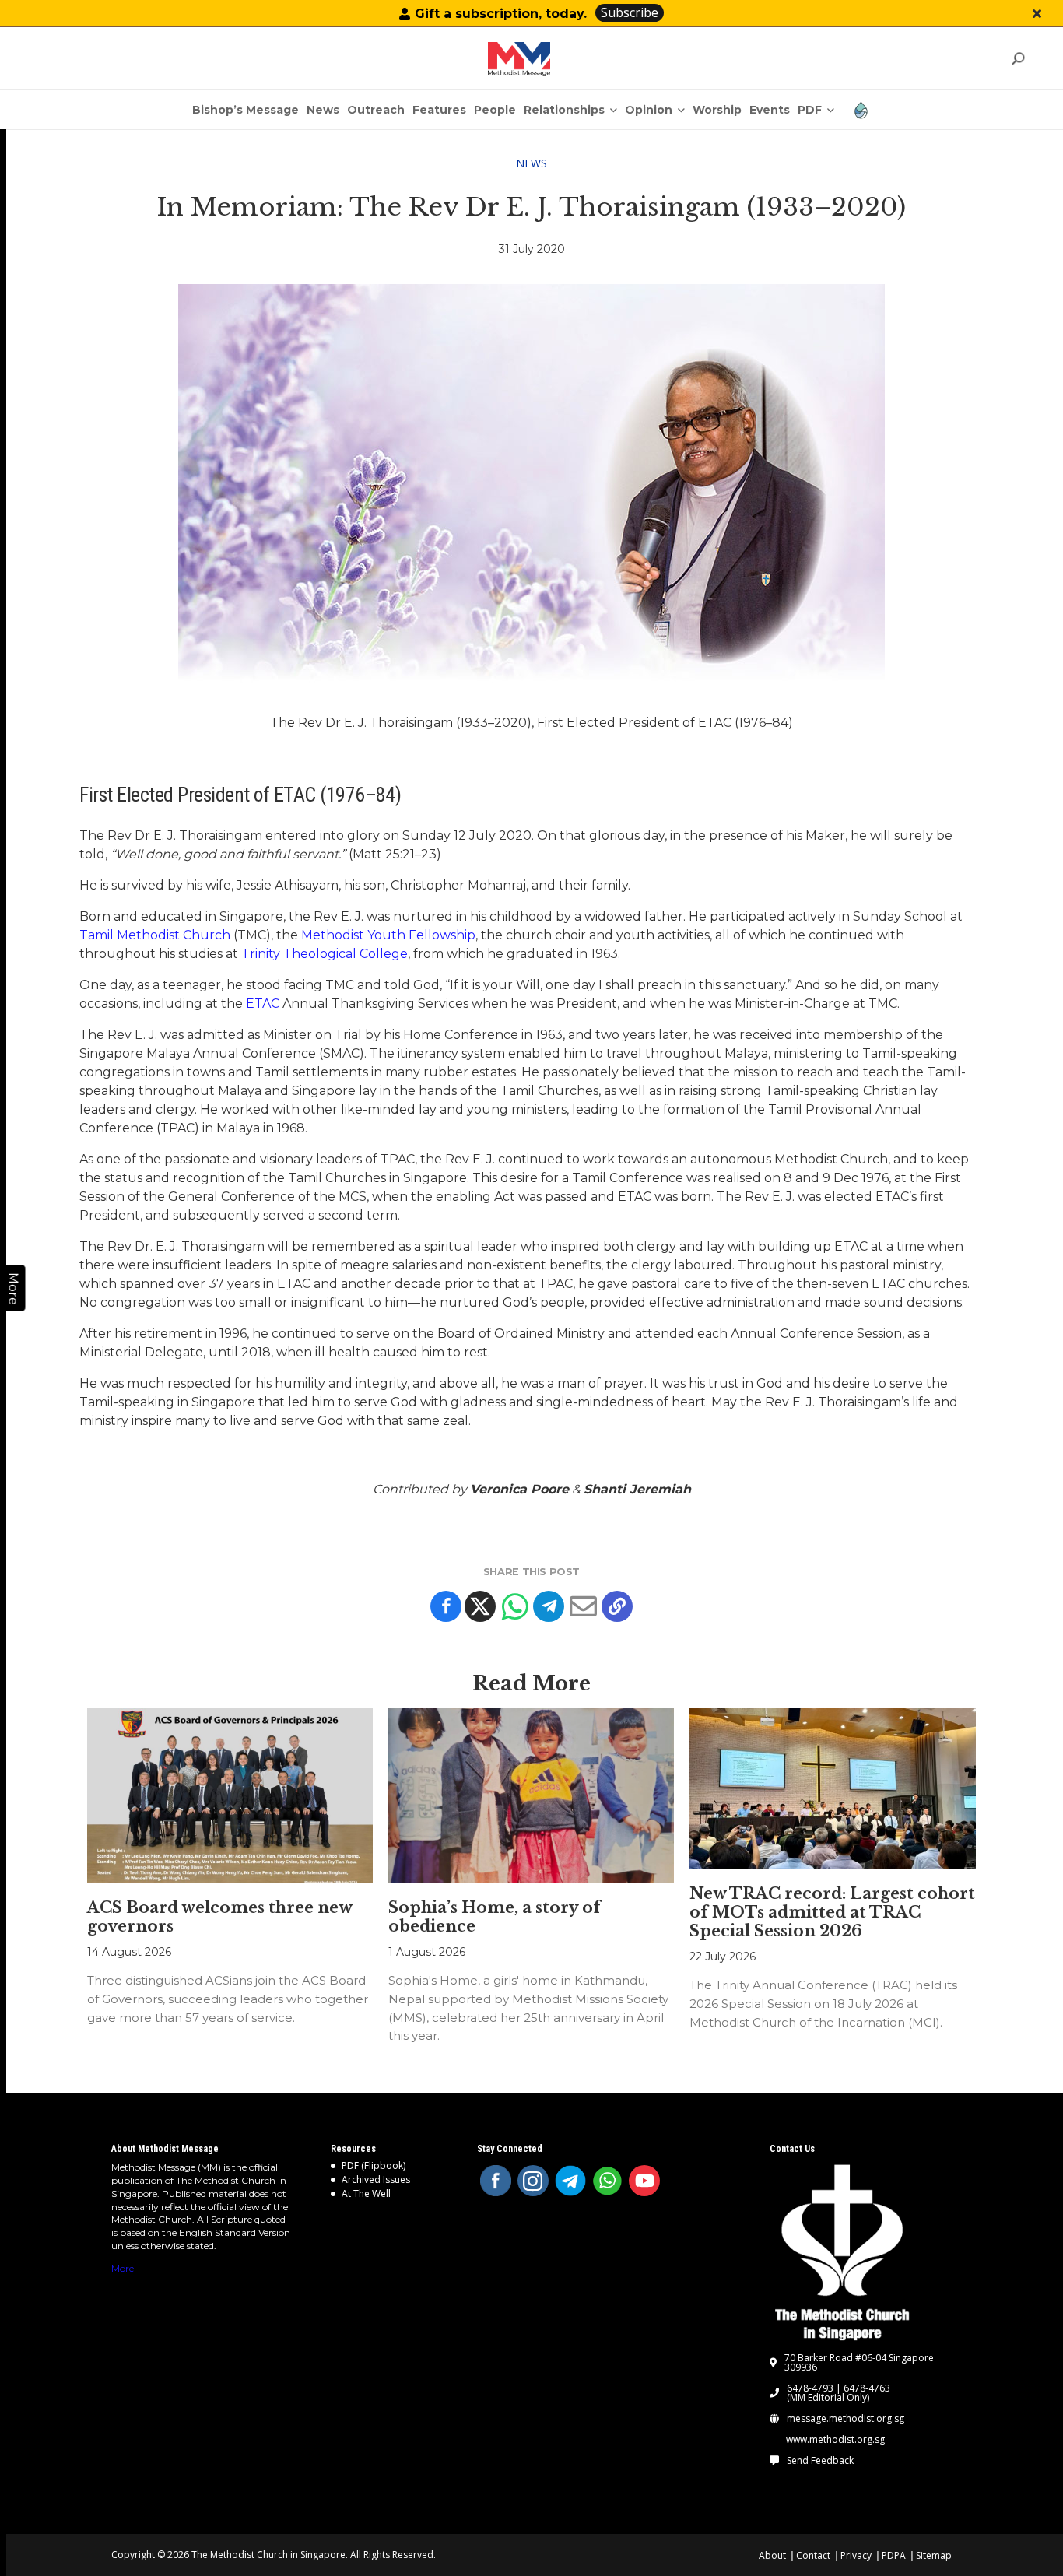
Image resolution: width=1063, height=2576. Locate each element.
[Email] (583, 1606)
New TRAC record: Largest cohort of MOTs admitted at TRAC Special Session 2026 (832, 1912)
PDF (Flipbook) (374, 2165)
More (123, 2268)
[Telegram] (549, 1606)
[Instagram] (533, 2181)
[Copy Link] (617, 1606)
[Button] (1037, 14)
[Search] (1017, 59)
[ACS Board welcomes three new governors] (230, 1795)
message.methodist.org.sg (845, 2419)
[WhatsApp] (608, 2181)
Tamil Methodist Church (155, 935)
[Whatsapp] (514, 1606)
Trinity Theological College (325, 954)
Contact (813, 2555)
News (531, 163)
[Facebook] (446, 1606)
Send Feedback (820, 2461)
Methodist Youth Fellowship (388, 935)
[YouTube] (644, 2181)
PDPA (894, 2555)
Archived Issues (376, 2179)
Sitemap (934, 2555)
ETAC (263, 1004)
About (772, 2555)
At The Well (366, 2193)
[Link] (519, 59)
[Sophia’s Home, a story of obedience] (531, 1795)
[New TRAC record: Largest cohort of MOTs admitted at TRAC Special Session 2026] (832, 1788)
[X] (480, 1606)
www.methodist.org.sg (835, 2440)
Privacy (856, 2555)
